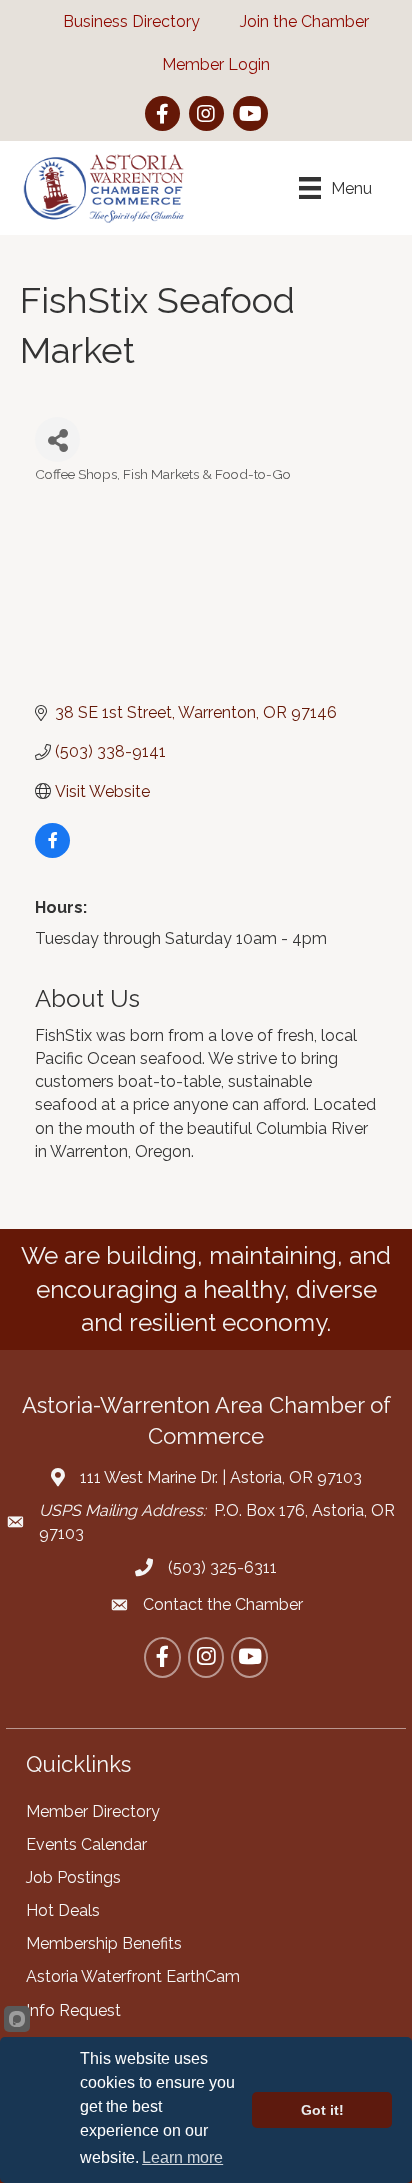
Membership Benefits (104, 1943)
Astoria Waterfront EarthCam (133, 1976)
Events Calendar (86, 1844)
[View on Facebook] (52, 852)
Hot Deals (63, 1910)
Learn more (182, 2157)
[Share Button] (57, 439)
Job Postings (73, 1877)
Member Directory (93, 1811)
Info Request (73, 2010)
